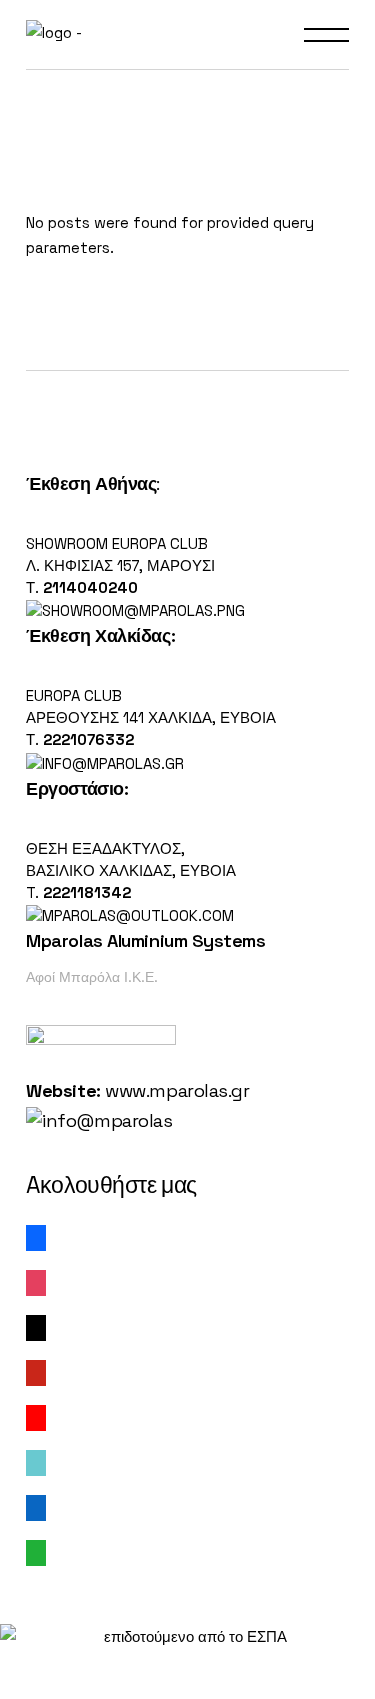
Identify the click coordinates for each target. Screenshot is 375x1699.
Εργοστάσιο (75, 788)
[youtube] (36, 1416)
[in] (36, 1506)
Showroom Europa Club (117, 543)
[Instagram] (36, 1281)
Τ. (34, 587)
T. (78, 892)
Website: (63, 1090)
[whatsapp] (36, 1551)
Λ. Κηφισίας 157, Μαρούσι (120, 565)
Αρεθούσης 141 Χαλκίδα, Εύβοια (151, 717)
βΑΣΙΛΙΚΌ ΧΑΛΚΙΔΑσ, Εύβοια (131, 870)
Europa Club (74, 695)
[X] (36, 1326)
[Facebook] (36, 1236)
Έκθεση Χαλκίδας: (100, 635)
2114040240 (90, 587)
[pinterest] (36, 1371)
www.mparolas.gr (177, 1090)
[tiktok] (36, 1461)
